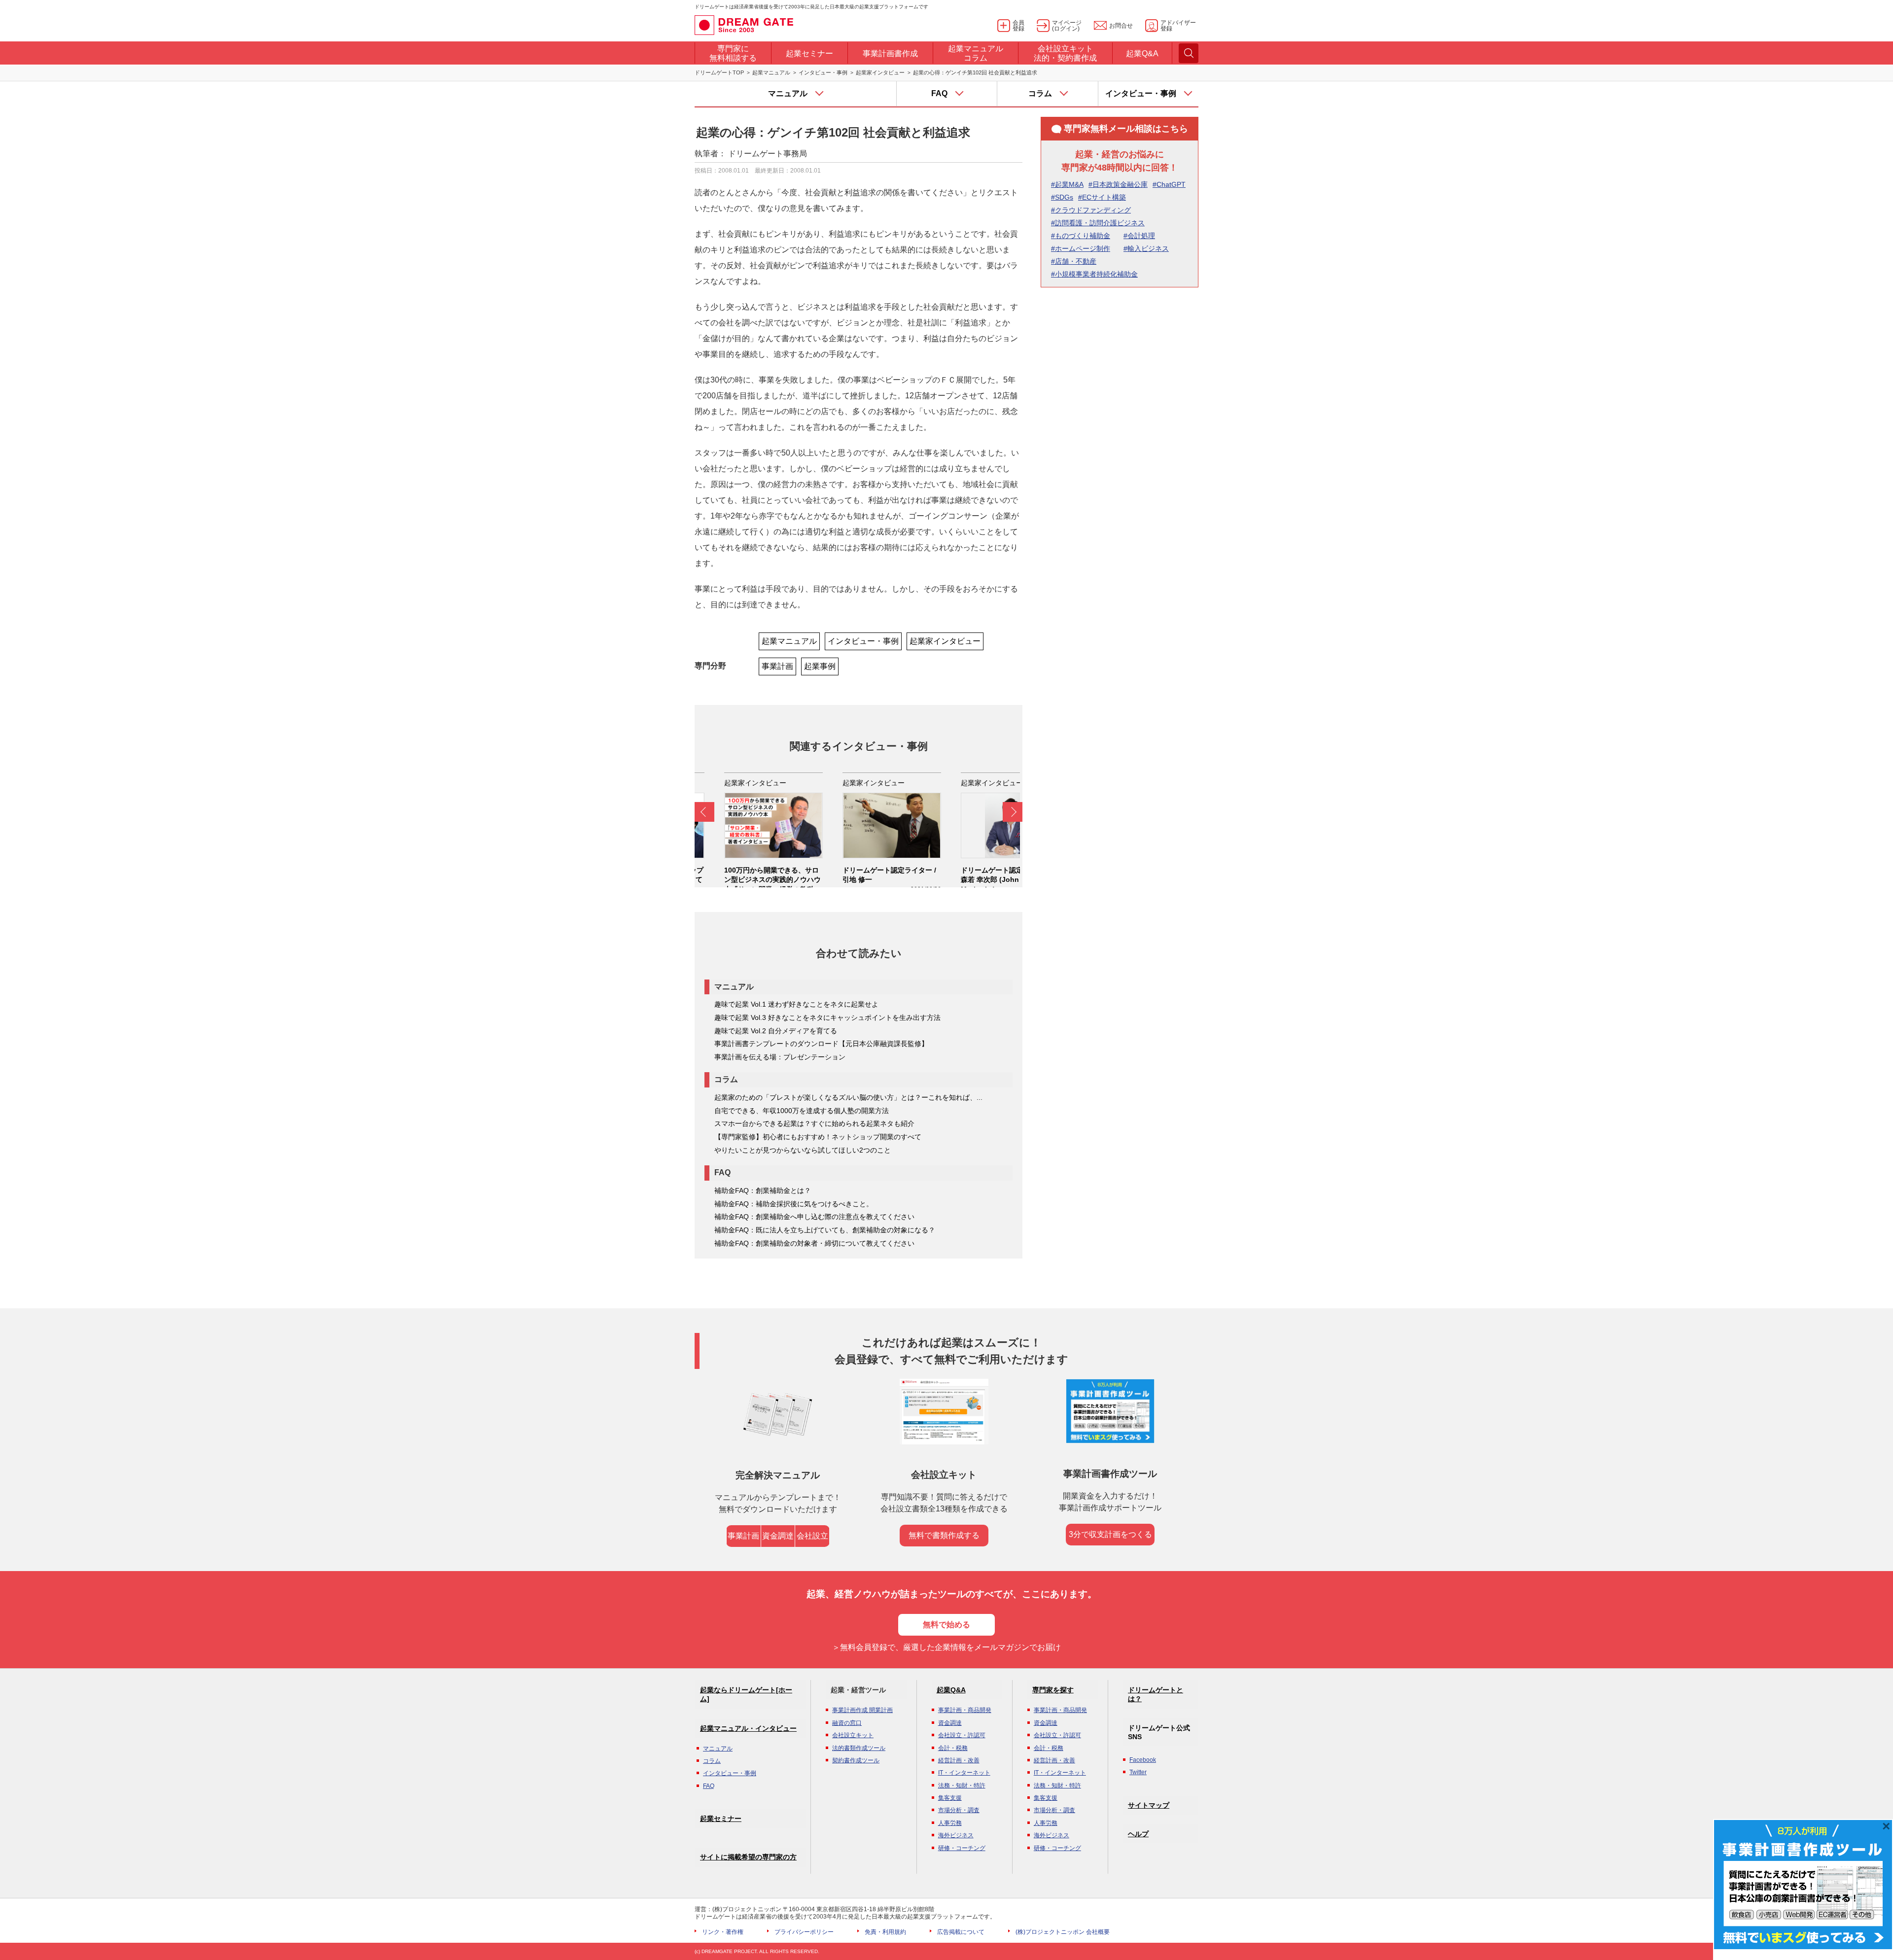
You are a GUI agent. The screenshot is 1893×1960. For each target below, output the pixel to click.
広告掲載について (961, 1932)
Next (1013, 812)
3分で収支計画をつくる (1110, 1534)
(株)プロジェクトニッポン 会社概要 (1063, 1932)
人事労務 (950, 1823)
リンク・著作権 (723, 1932)
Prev (704, 812)
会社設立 (812, 1536)
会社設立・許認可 (962, 1735)
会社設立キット (853, 1735)
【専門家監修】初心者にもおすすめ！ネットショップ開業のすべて (818, 1137)
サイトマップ (1149, 1805)
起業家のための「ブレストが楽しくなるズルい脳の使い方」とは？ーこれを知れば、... (848, 1097)
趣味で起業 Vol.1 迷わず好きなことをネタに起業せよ (796, 1004)
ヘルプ (1138, 1834)
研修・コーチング (962, 1848)
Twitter (1138, 1772)
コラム (712, 1761)
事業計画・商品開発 (965, 1710)
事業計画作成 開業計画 (862, 1710)
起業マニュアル (771, 72)
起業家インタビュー (880, 72)
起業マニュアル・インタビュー (748, 1728)
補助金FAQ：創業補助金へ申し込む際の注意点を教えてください (814, 1217)
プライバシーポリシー (804, 1932)
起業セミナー (721, 1819)
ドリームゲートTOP (719, 72)
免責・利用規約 (885, 1932)
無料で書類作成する (944, 1535)
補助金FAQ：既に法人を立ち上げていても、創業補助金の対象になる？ (825, 1230)
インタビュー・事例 (823, 72)
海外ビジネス (956, 1835)
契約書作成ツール (856, 1760)
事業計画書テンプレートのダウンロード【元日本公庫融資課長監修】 (821, 1044)
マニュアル (718, 1749)
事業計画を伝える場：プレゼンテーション (780, 1057)
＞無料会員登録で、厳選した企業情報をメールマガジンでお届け (946, 1647)
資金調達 (778, 1536)
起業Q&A (951, 1690)
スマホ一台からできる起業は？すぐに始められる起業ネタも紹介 (814, 1123)
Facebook (1143, 1760)
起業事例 (820, 666)
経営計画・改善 (959, 1760)
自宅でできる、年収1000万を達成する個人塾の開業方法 (802, 1111)
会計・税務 (953, 1748)
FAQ (709, 1786)
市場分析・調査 (959, 1810)
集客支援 (950, 1798)
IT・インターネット (964, 1773)
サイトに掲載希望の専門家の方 (748, 1857)
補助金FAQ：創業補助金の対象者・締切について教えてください (814, 1243)
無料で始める (946, 1625)
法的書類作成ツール (859, 1748)
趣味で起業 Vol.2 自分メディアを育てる (776, 1031)
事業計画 (777, 666)
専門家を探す (1053, 1690)
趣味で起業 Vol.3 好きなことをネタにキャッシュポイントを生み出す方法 (827, 1017)
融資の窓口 (847, 1723)
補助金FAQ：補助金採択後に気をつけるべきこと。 (794, 1204)
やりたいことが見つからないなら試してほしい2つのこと (803, 1150)
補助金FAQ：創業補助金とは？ (763, 1190)
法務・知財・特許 (962, 1785)
